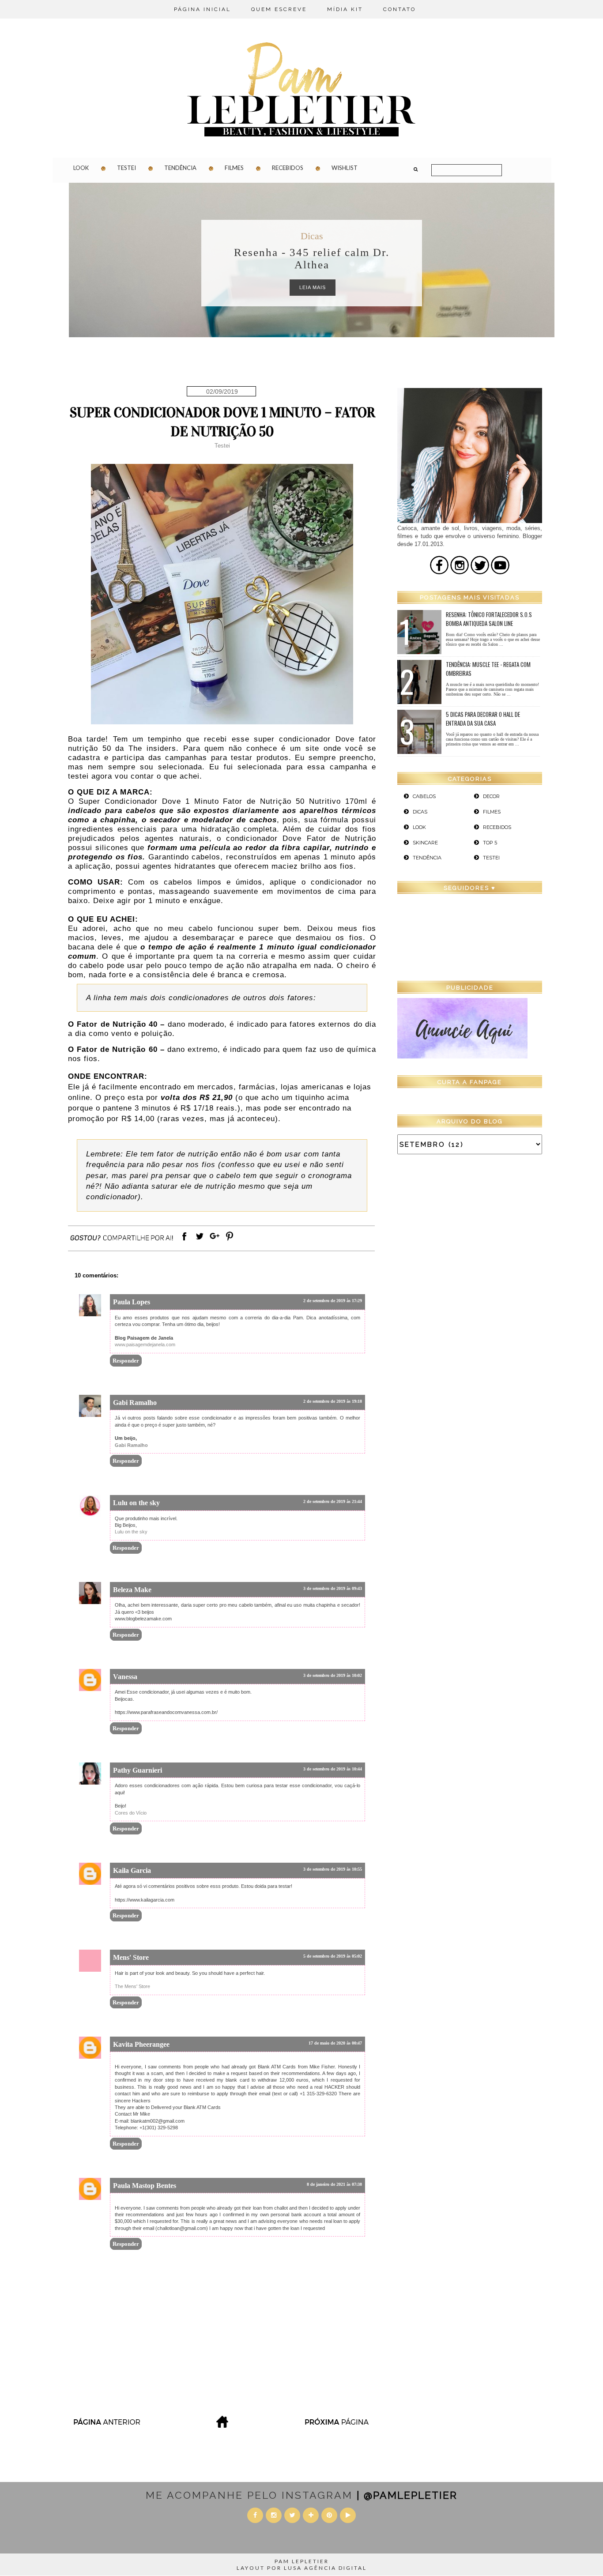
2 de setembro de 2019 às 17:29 (333, 1301)
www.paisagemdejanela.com (145, 1344)
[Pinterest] (230, 1241)
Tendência (180, 168)
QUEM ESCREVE (279, 9)
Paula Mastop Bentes (145, 2186)
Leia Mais (313, 287)
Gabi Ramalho (135, 1403)
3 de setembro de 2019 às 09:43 (333, 1588)
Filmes (234, 168)
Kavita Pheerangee (141, 2044)
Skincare (425, 843)
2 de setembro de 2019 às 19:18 (333, 1401)
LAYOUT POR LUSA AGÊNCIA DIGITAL (302, 2568)
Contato (399, 9)
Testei (126, 168)
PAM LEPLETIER (302, 2561)
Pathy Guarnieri (138, 1770)
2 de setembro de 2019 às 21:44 (333, 1501)
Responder (126, 1361)
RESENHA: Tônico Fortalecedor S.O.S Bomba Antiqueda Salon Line (489, 619)
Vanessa (125, 1677)
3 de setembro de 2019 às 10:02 (333, 1675)
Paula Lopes (132, 1302)
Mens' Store (131, 1957)
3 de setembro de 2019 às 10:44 (333, 1769)
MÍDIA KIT (345, 9)
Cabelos (424, 796)
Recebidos (288, 168)
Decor (491, 796)
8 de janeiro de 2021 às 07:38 (334, 2184)
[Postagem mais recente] (106, 2425)
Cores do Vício (131, 1813)
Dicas (312, 236)
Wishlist (345, 168)
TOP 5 (490, 843)
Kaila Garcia (132, 1870)
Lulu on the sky (136, 1503)
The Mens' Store (132, 1986)
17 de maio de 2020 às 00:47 (335, 2043)
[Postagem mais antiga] (338, 2425)
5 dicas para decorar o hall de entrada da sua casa (483, 719)
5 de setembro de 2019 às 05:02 (333, 1956)
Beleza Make (132, 1590)
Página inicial (202, 9)
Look (81, 168)
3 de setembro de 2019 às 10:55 (333, 1869)
